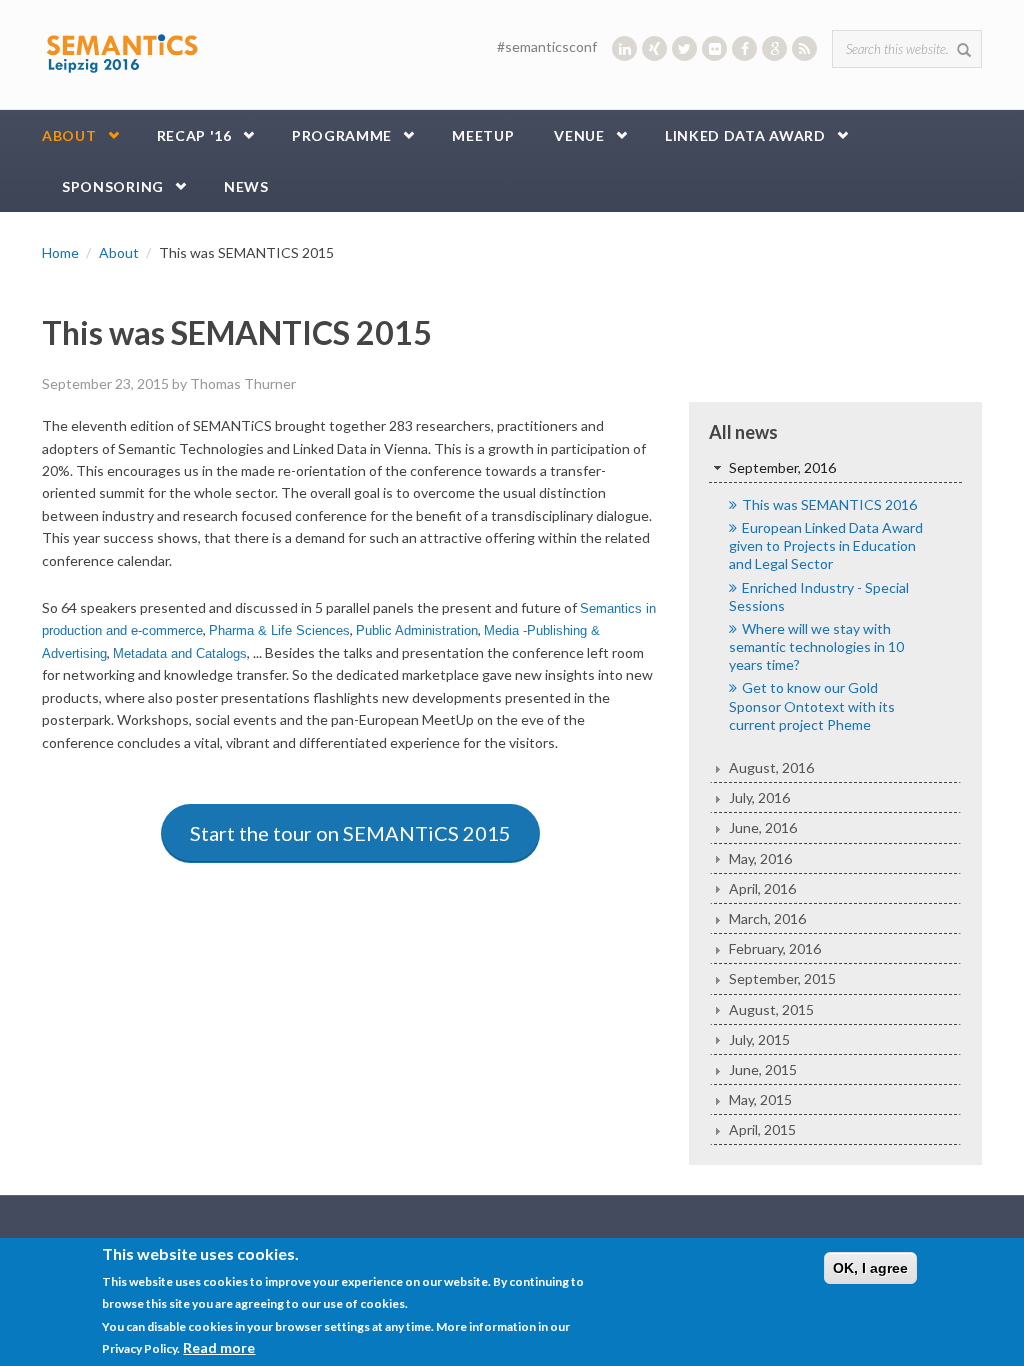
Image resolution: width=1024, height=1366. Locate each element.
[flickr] (714, 48)
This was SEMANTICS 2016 (829, 504)
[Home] (122, 49)
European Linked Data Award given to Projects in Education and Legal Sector (826, 545)
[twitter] (684, 48)
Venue (579, 135)
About (69, 135)
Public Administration (417, 631)
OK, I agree (870, 1268)
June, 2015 (763, 1069)
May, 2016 (760, 858)
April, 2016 (762, 888)
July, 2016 (759, 797)
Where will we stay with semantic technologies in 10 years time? (816, 646)
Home (60, 252)
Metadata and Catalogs (180, 654)
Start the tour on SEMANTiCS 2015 (350, 833)
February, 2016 (775, 948)
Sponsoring (113, 186)
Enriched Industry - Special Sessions (819, 596)
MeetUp (483, 135)
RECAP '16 (194, 135)
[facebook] (744, 48)
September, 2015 (782, 978)
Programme (342, 135)
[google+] (774, 48)
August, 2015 (771, 1009)
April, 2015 (762, 1129)
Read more (219, 1347)
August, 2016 (771, 767)
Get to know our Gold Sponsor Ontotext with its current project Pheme (812, 705)
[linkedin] (624, 48)
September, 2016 (782, 467)
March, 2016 (767, 918)
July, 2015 (759, 1039)
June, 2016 (763, 827)
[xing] (654, 48)
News (246, 186)
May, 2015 (760, 1099)
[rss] (804, 48)
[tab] (835, 468)
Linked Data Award (745, 135)
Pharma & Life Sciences (279, 631)
